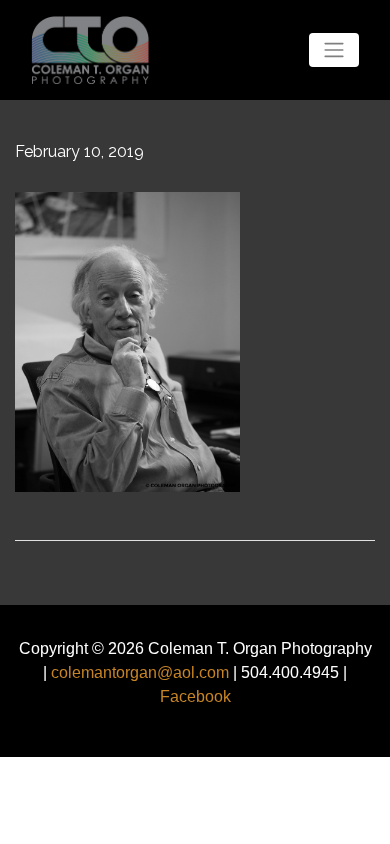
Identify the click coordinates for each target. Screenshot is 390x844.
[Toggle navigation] (334, 50)
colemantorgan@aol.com (140, 672)
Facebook (195, 696)
